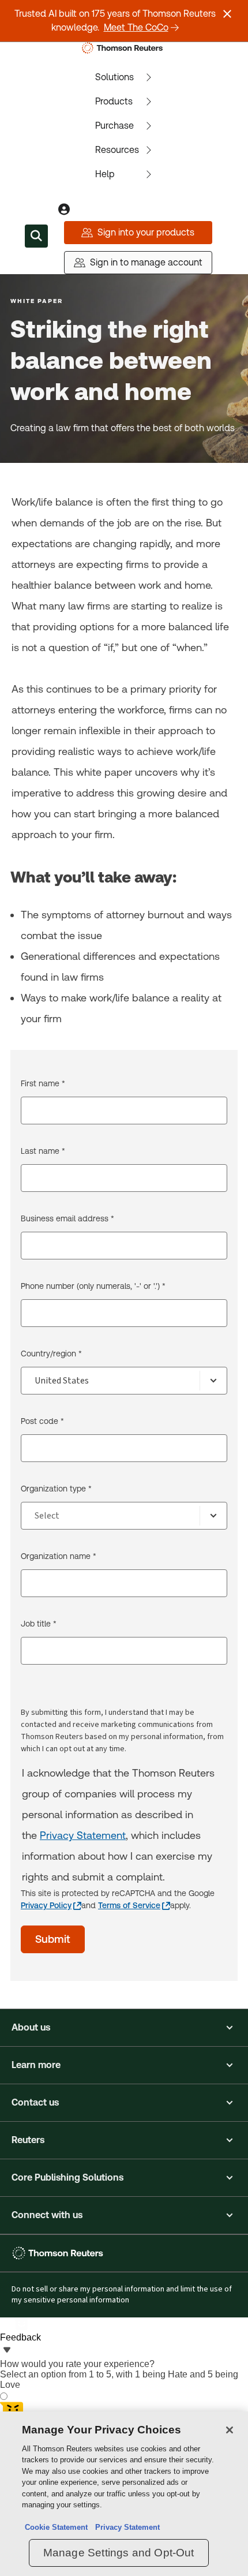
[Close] (230, 2430)
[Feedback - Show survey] (7, 2351)
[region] (124, 2494)
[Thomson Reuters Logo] (124, 48)
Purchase (114, 126)
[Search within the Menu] (36, 236)
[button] (124, 2028)
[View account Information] (64, 210)
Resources (117, 150)
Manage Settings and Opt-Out (119, 2553)
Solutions (114, 77)
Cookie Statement (56, 2527)
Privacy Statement (83, 1835)
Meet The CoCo (136, 27)
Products (114, 101)
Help (105, 174)
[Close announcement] (227, 14)
